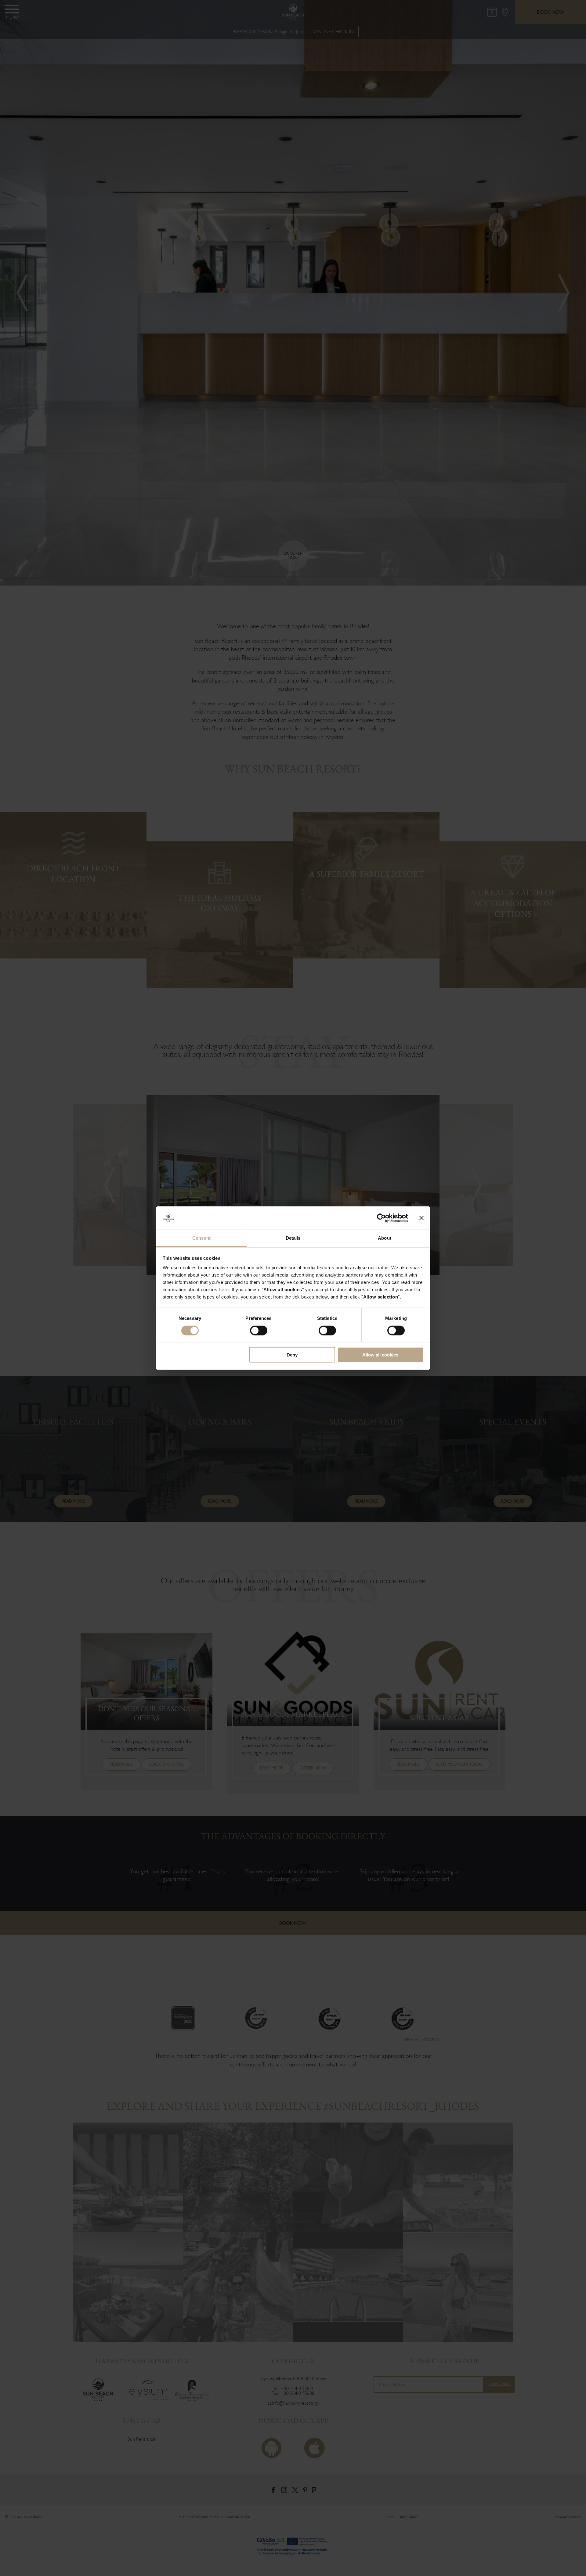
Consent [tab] (201, 1238)
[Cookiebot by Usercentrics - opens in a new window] (381, 1218)
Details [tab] (293, 1238)
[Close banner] (421, 1218)
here (224, 1290)
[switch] (259, 1330)
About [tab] (385, 1238)
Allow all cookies (380, 1355)
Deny (292, 1355)
